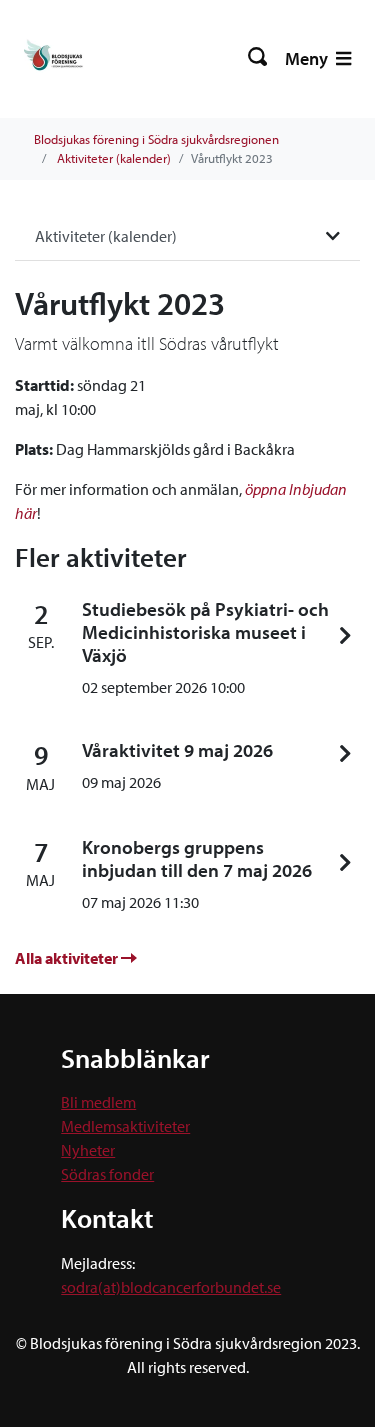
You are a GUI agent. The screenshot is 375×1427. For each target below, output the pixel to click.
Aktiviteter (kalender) (114, 158)
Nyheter (88, 1150)
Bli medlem (98, 1102)
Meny (308, 58)
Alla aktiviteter (68, 958)
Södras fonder (107, 1174)
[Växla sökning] (258, 59)
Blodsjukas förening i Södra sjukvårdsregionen (156, 139)
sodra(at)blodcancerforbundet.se (171, 1287)
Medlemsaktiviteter (125, 1126)
